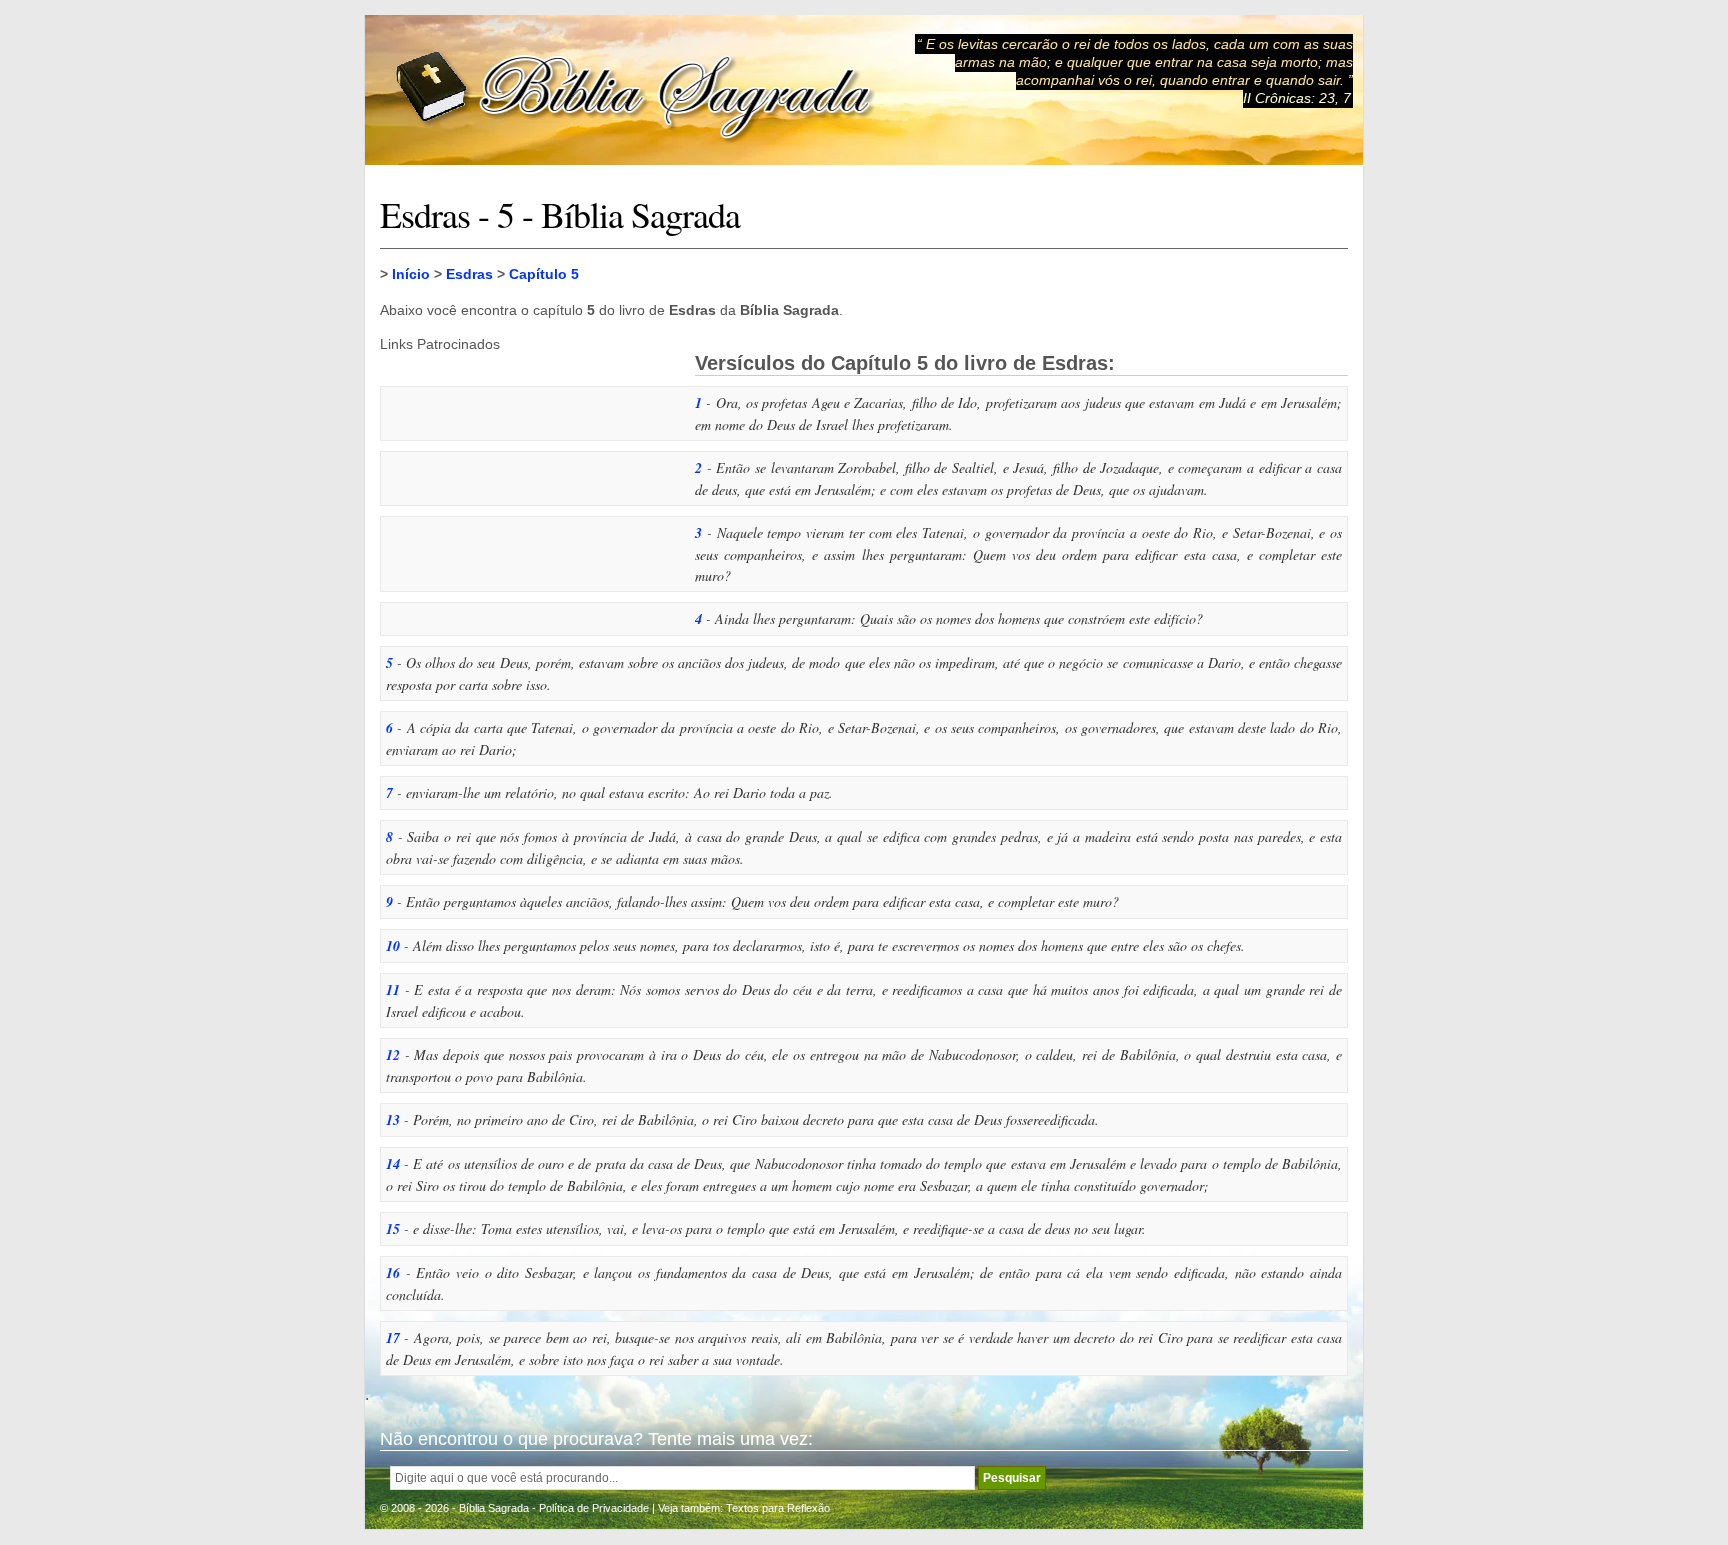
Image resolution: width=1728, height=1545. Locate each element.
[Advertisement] (530, 477)
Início (411, 274)
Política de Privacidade (594, 1508)
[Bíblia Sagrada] (635, 90)
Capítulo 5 (544, 274)
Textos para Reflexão (778, 1508)
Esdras (469, 274)
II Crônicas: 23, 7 (1297, 98)
